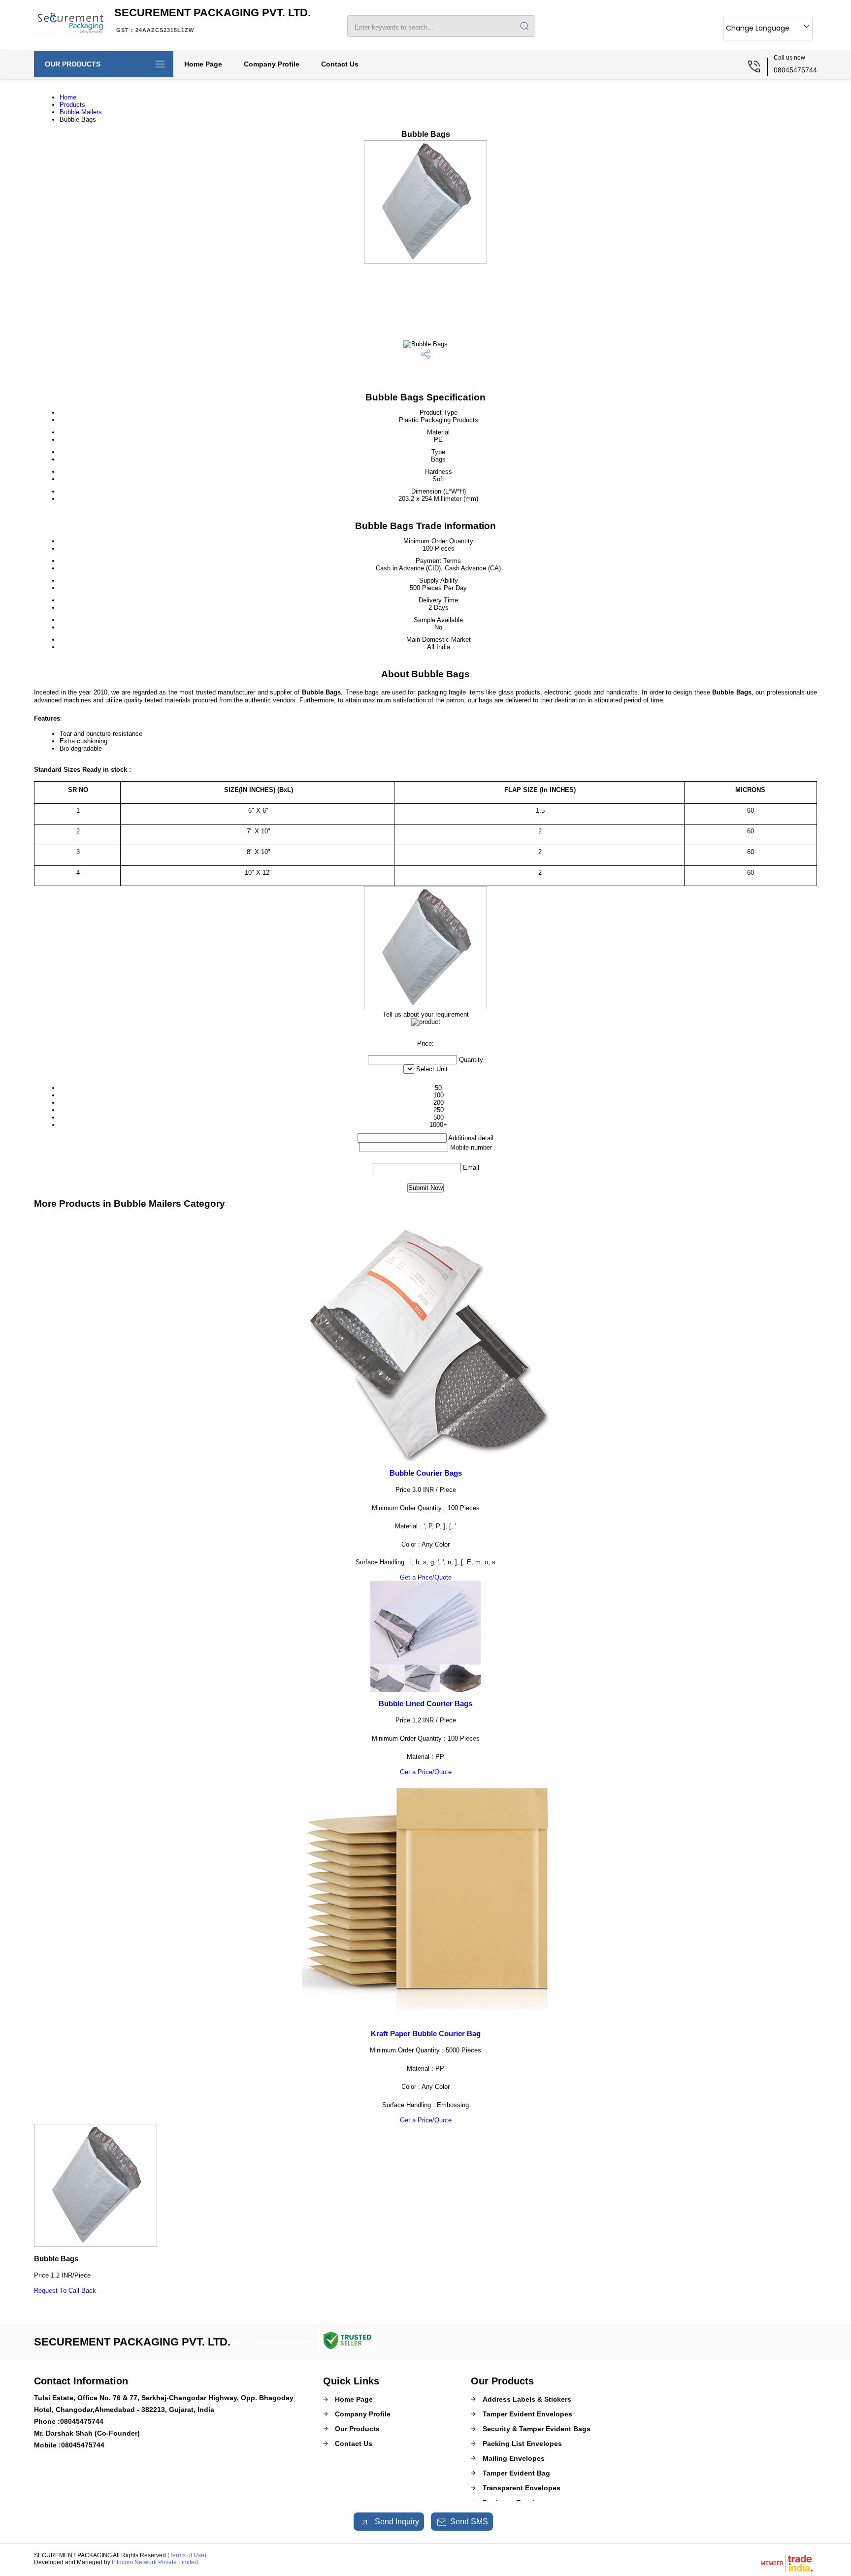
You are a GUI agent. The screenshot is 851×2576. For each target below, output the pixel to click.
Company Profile (272, 64)
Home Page (203, 64)
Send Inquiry (396, 2522)
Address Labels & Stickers (527, 2399)
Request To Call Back (65, 2291)
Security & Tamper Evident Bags (537, 2429)
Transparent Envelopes (522, 2488)
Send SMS (469, 2522)
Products (72, 105)
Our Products (73, 64)
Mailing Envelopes (514, 2458)
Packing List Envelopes (522, 2444)
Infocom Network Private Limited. (156, 2562)
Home (68, 97)
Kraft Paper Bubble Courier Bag (426, 2033)
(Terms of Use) (187, 2555)
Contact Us (340, 64)
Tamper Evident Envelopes (527, 2414)
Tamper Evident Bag (516, 2473)
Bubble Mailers (81, 112)
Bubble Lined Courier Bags (425, 1703)
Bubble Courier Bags (426, 1473)
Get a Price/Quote (426, 1577)
